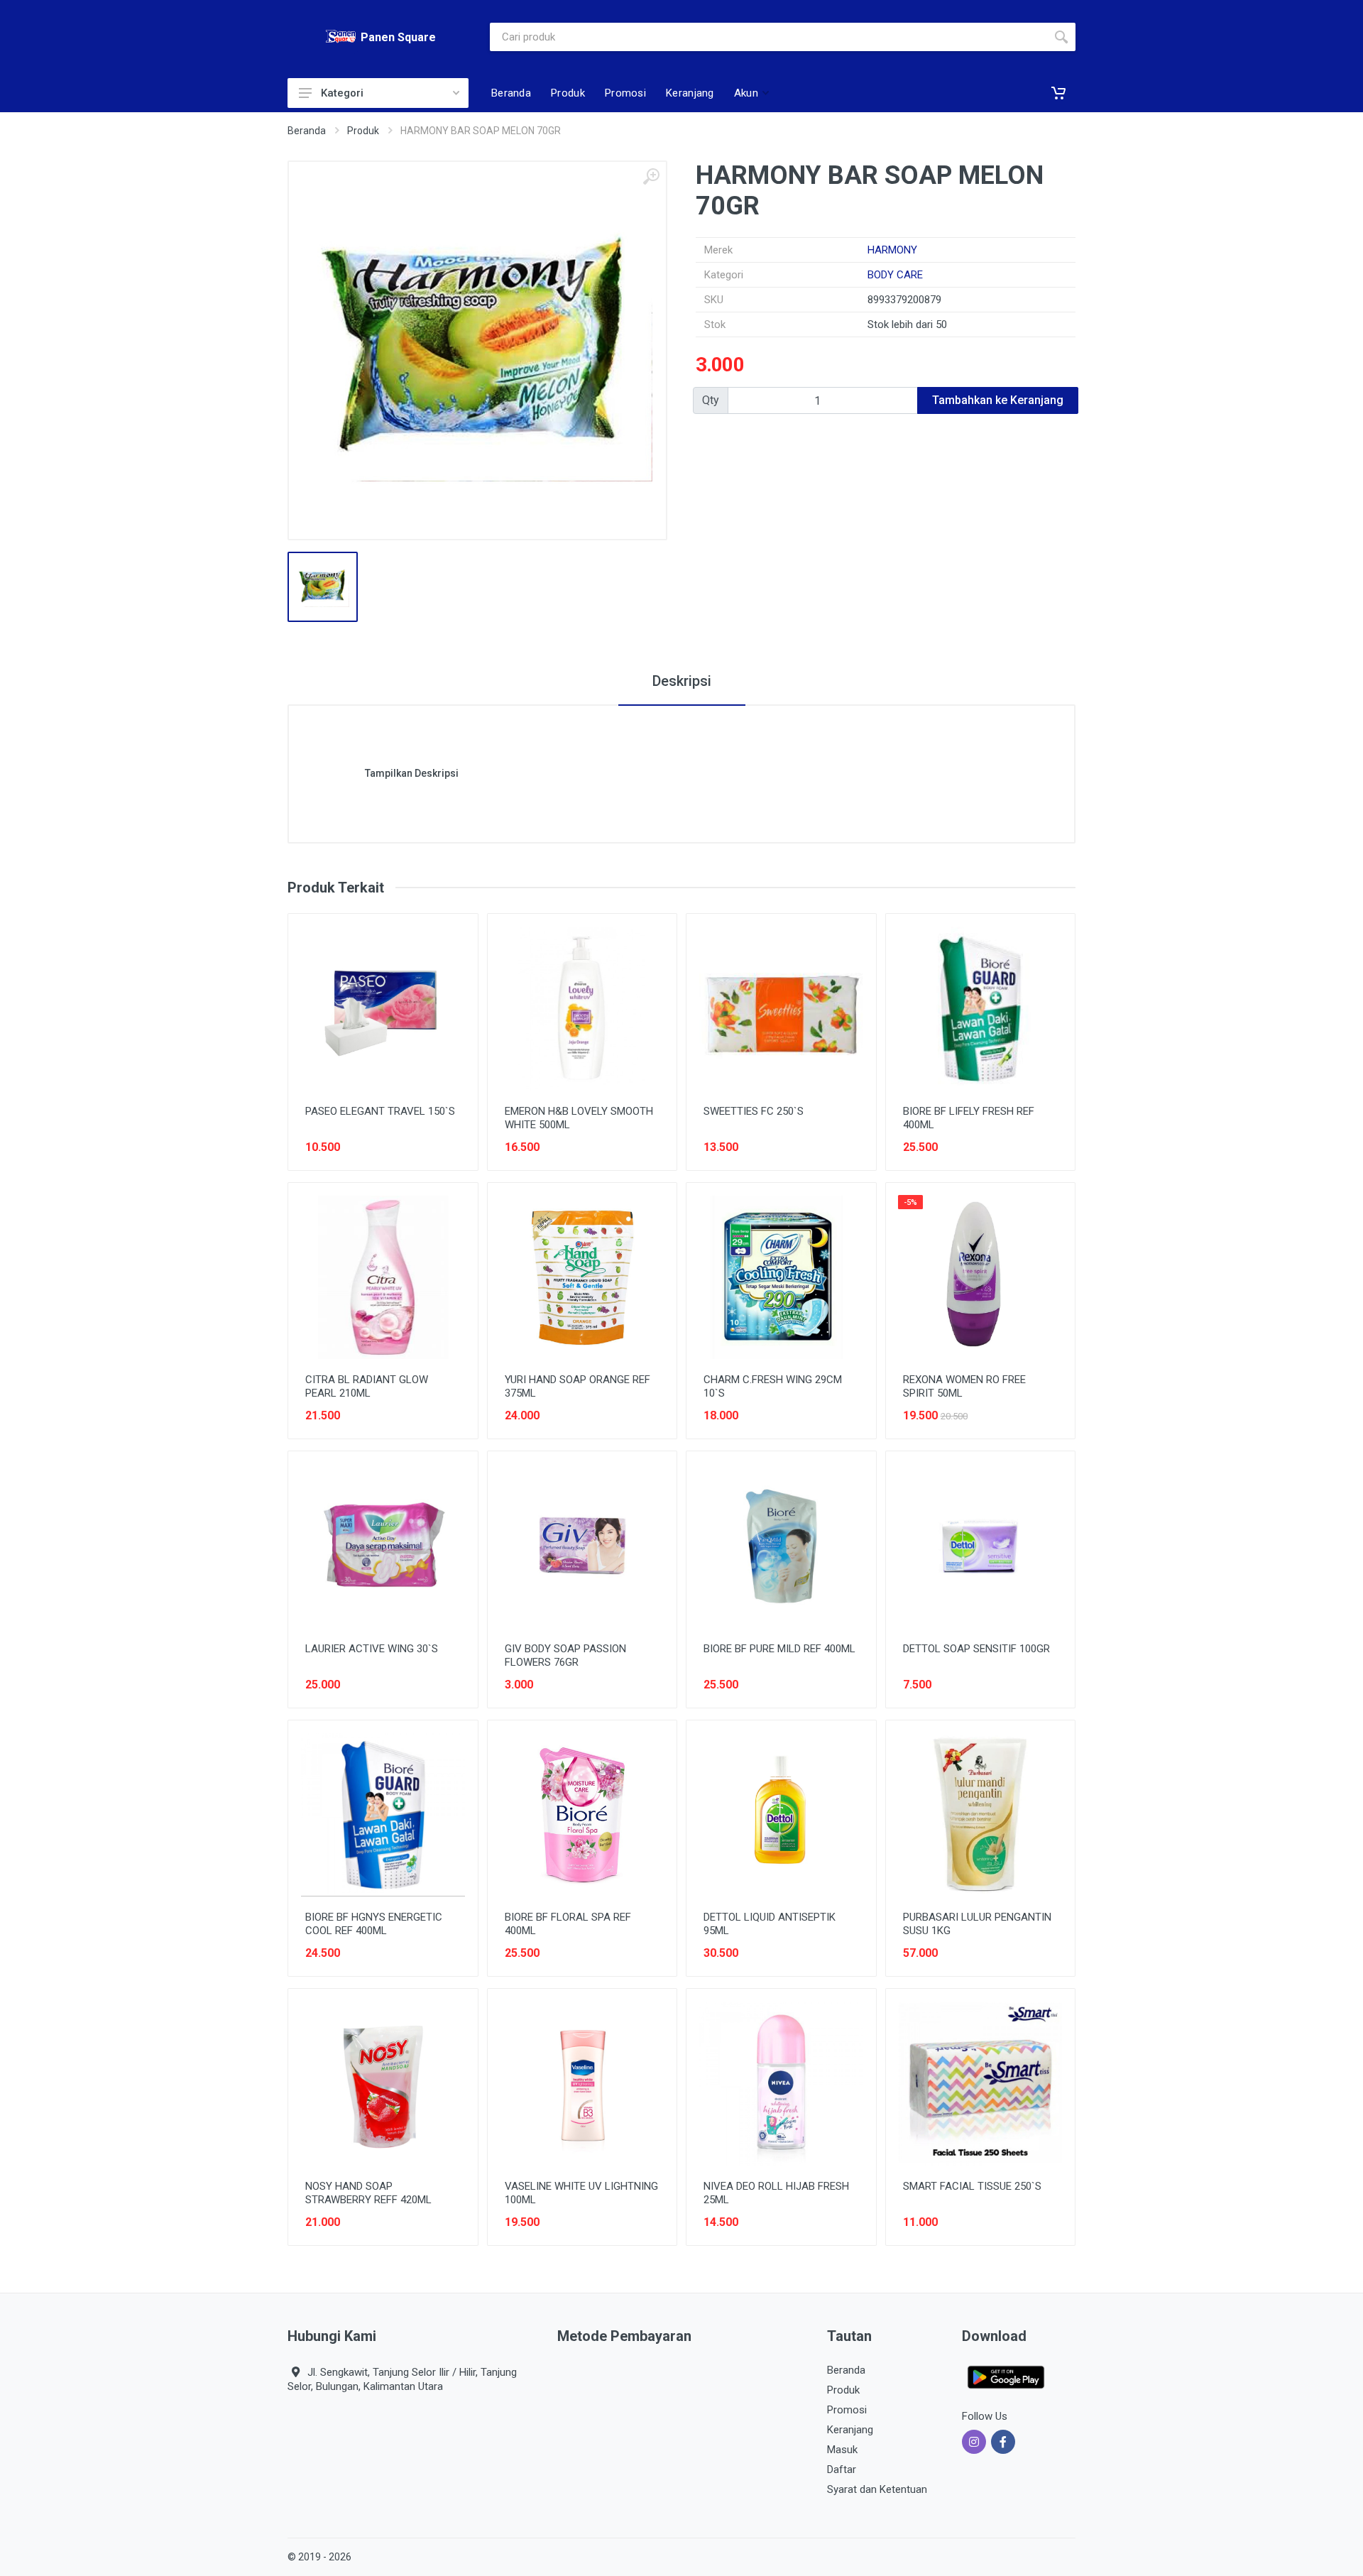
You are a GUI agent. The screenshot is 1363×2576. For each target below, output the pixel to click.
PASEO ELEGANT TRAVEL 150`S (380, 1111)
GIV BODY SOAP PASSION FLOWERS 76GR (565, 1655)
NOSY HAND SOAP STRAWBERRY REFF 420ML (368, 2193)
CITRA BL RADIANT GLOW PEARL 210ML (367, 1386)
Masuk (842, 2450)
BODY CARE (895, 275)
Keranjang (850, 2430)
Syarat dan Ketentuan (877, 2489)
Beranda (307, 131)
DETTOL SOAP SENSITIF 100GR (976, 1649)
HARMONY (892, 250)
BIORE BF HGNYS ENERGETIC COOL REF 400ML (374, 1924)
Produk (363, 131)
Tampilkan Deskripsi (412, 773)
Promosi (847, 2410)
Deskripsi (682, 681)
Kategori (342, 93)
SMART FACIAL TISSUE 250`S (972, 2186)
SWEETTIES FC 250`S (754, 1111)
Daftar (842, 2469)
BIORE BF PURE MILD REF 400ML (779, 1649)
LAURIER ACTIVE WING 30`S (372, 1649)
